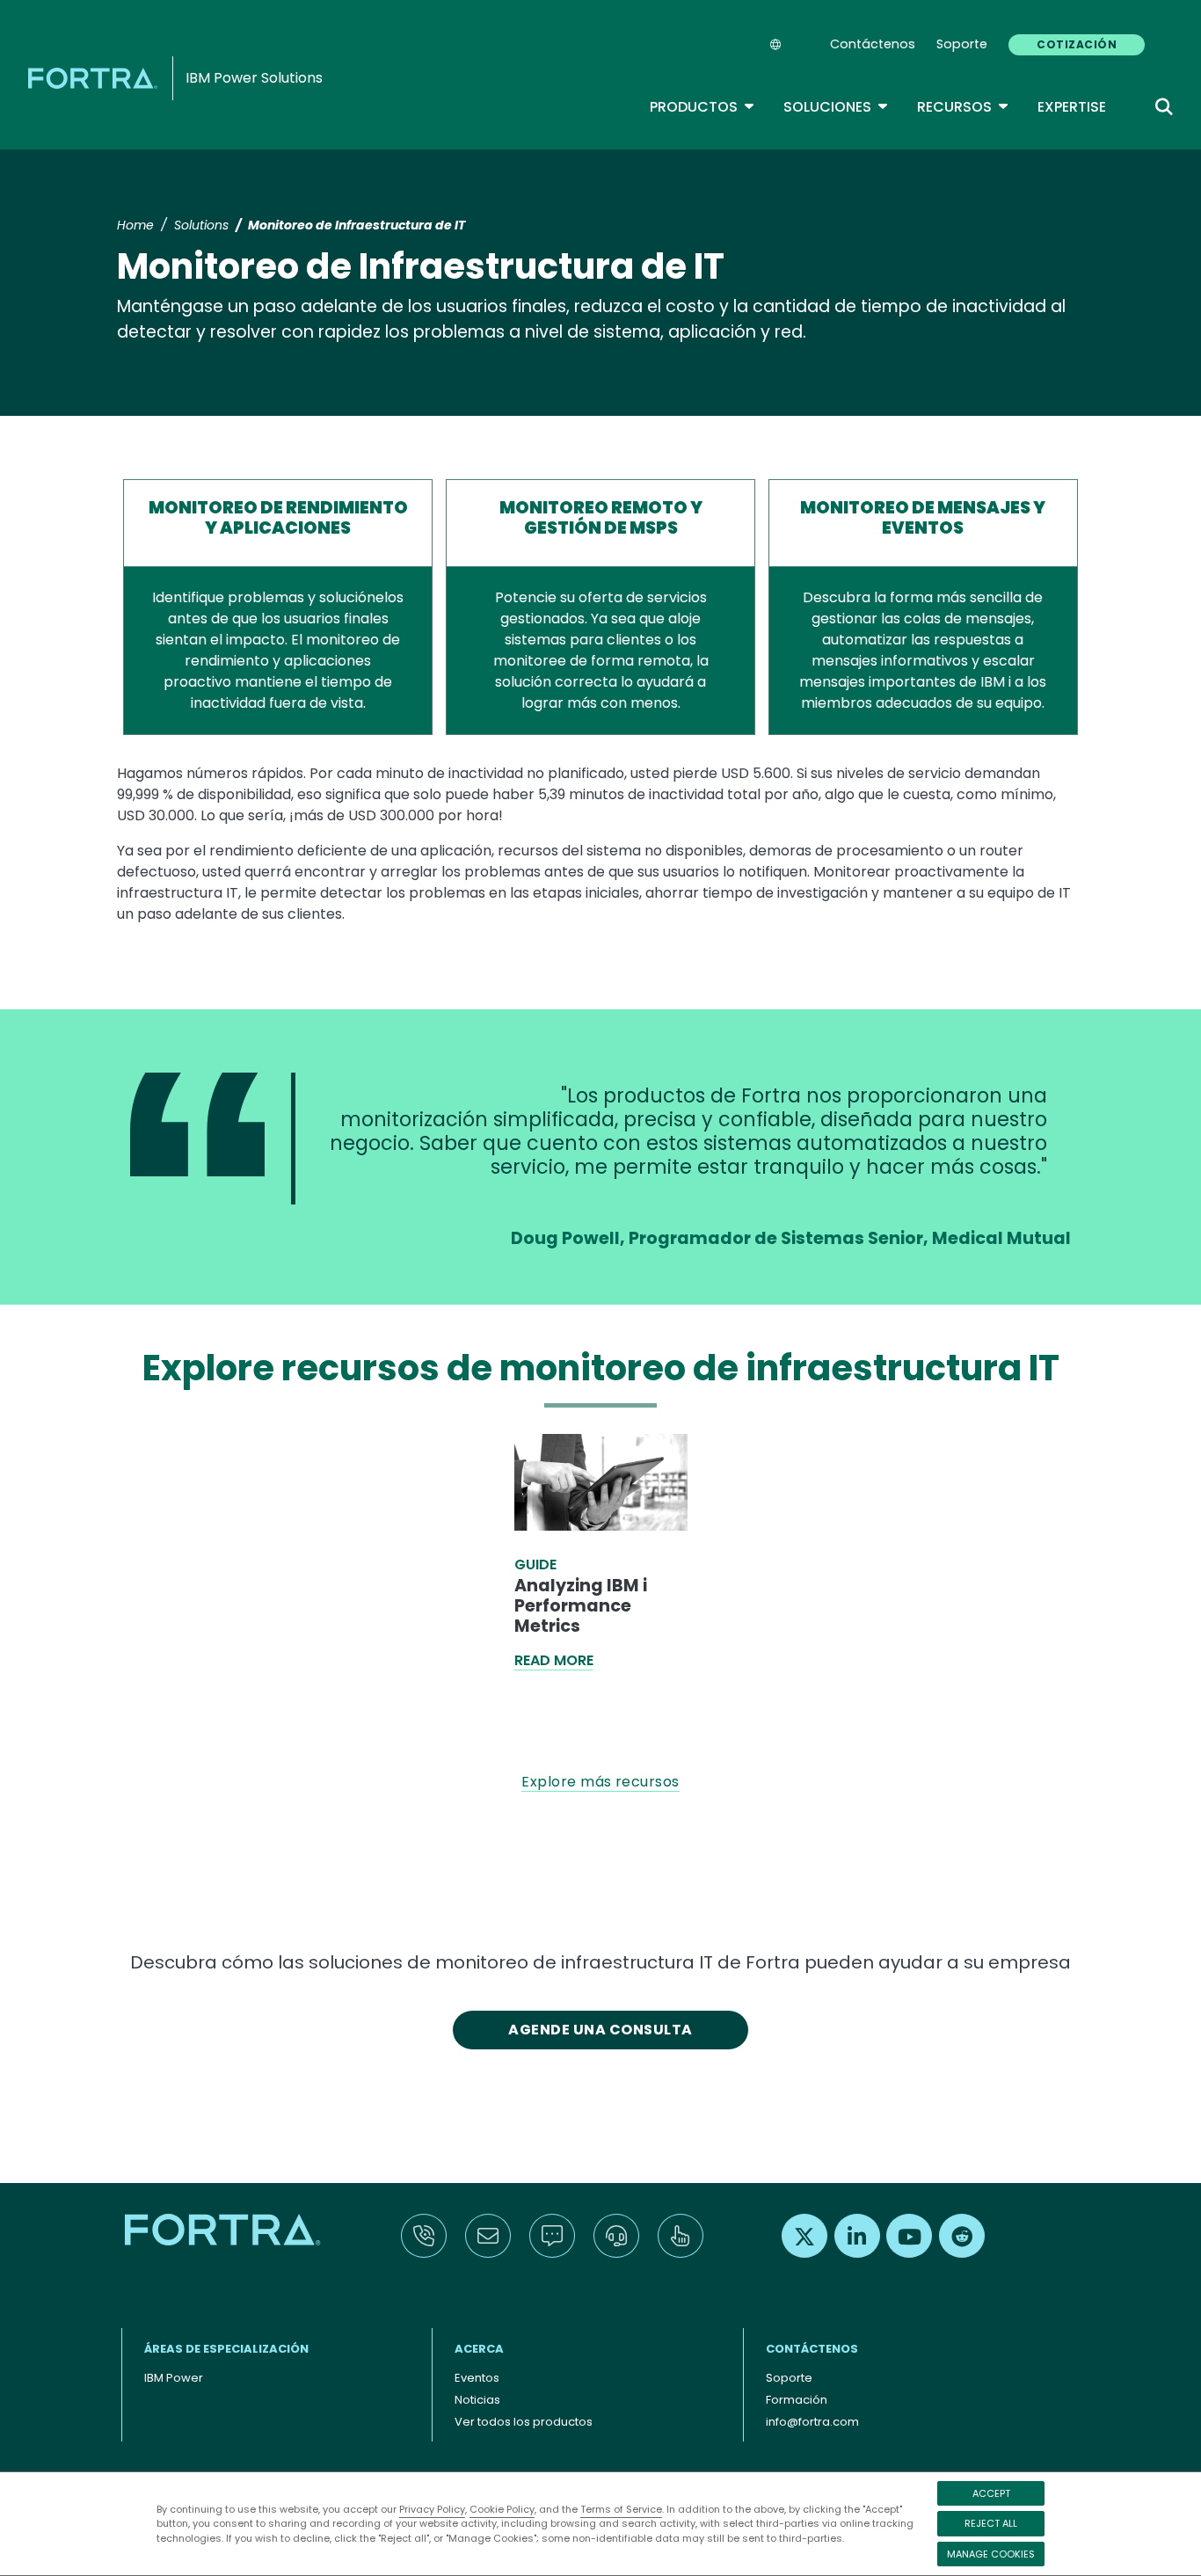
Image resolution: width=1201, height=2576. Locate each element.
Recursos (963, 107)
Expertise (1072, 107)
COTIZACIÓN (1077, 44)
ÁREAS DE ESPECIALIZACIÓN (226, 2349)
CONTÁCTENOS (812, 2349)
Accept (991, 2493)
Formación (797, 2400)
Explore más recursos (600, 1782)
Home (135, 225)
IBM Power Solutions (254, 78)
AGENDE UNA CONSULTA (600, 2030)
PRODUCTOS (702, 107)
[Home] (96, 78)
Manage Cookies (991, 2554)
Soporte (962, 44)
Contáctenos (873, 44)
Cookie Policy (502, 2509)
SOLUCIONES (836, 107)
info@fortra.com (812, 2422)
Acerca (479, 2349)
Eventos (477, 2378)
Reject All (991, 2523)
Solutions (201, 225)
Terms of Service (621, 2509)
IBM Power (174, 2378)
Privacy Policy (432, 2509)
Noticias (477, 2400)
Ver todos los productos (524, 2422)
